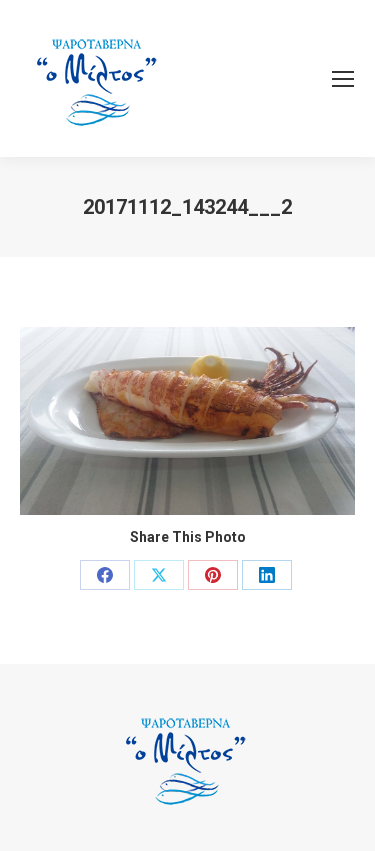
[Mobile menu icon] (343, 79)
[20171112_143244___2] (187, 421)
